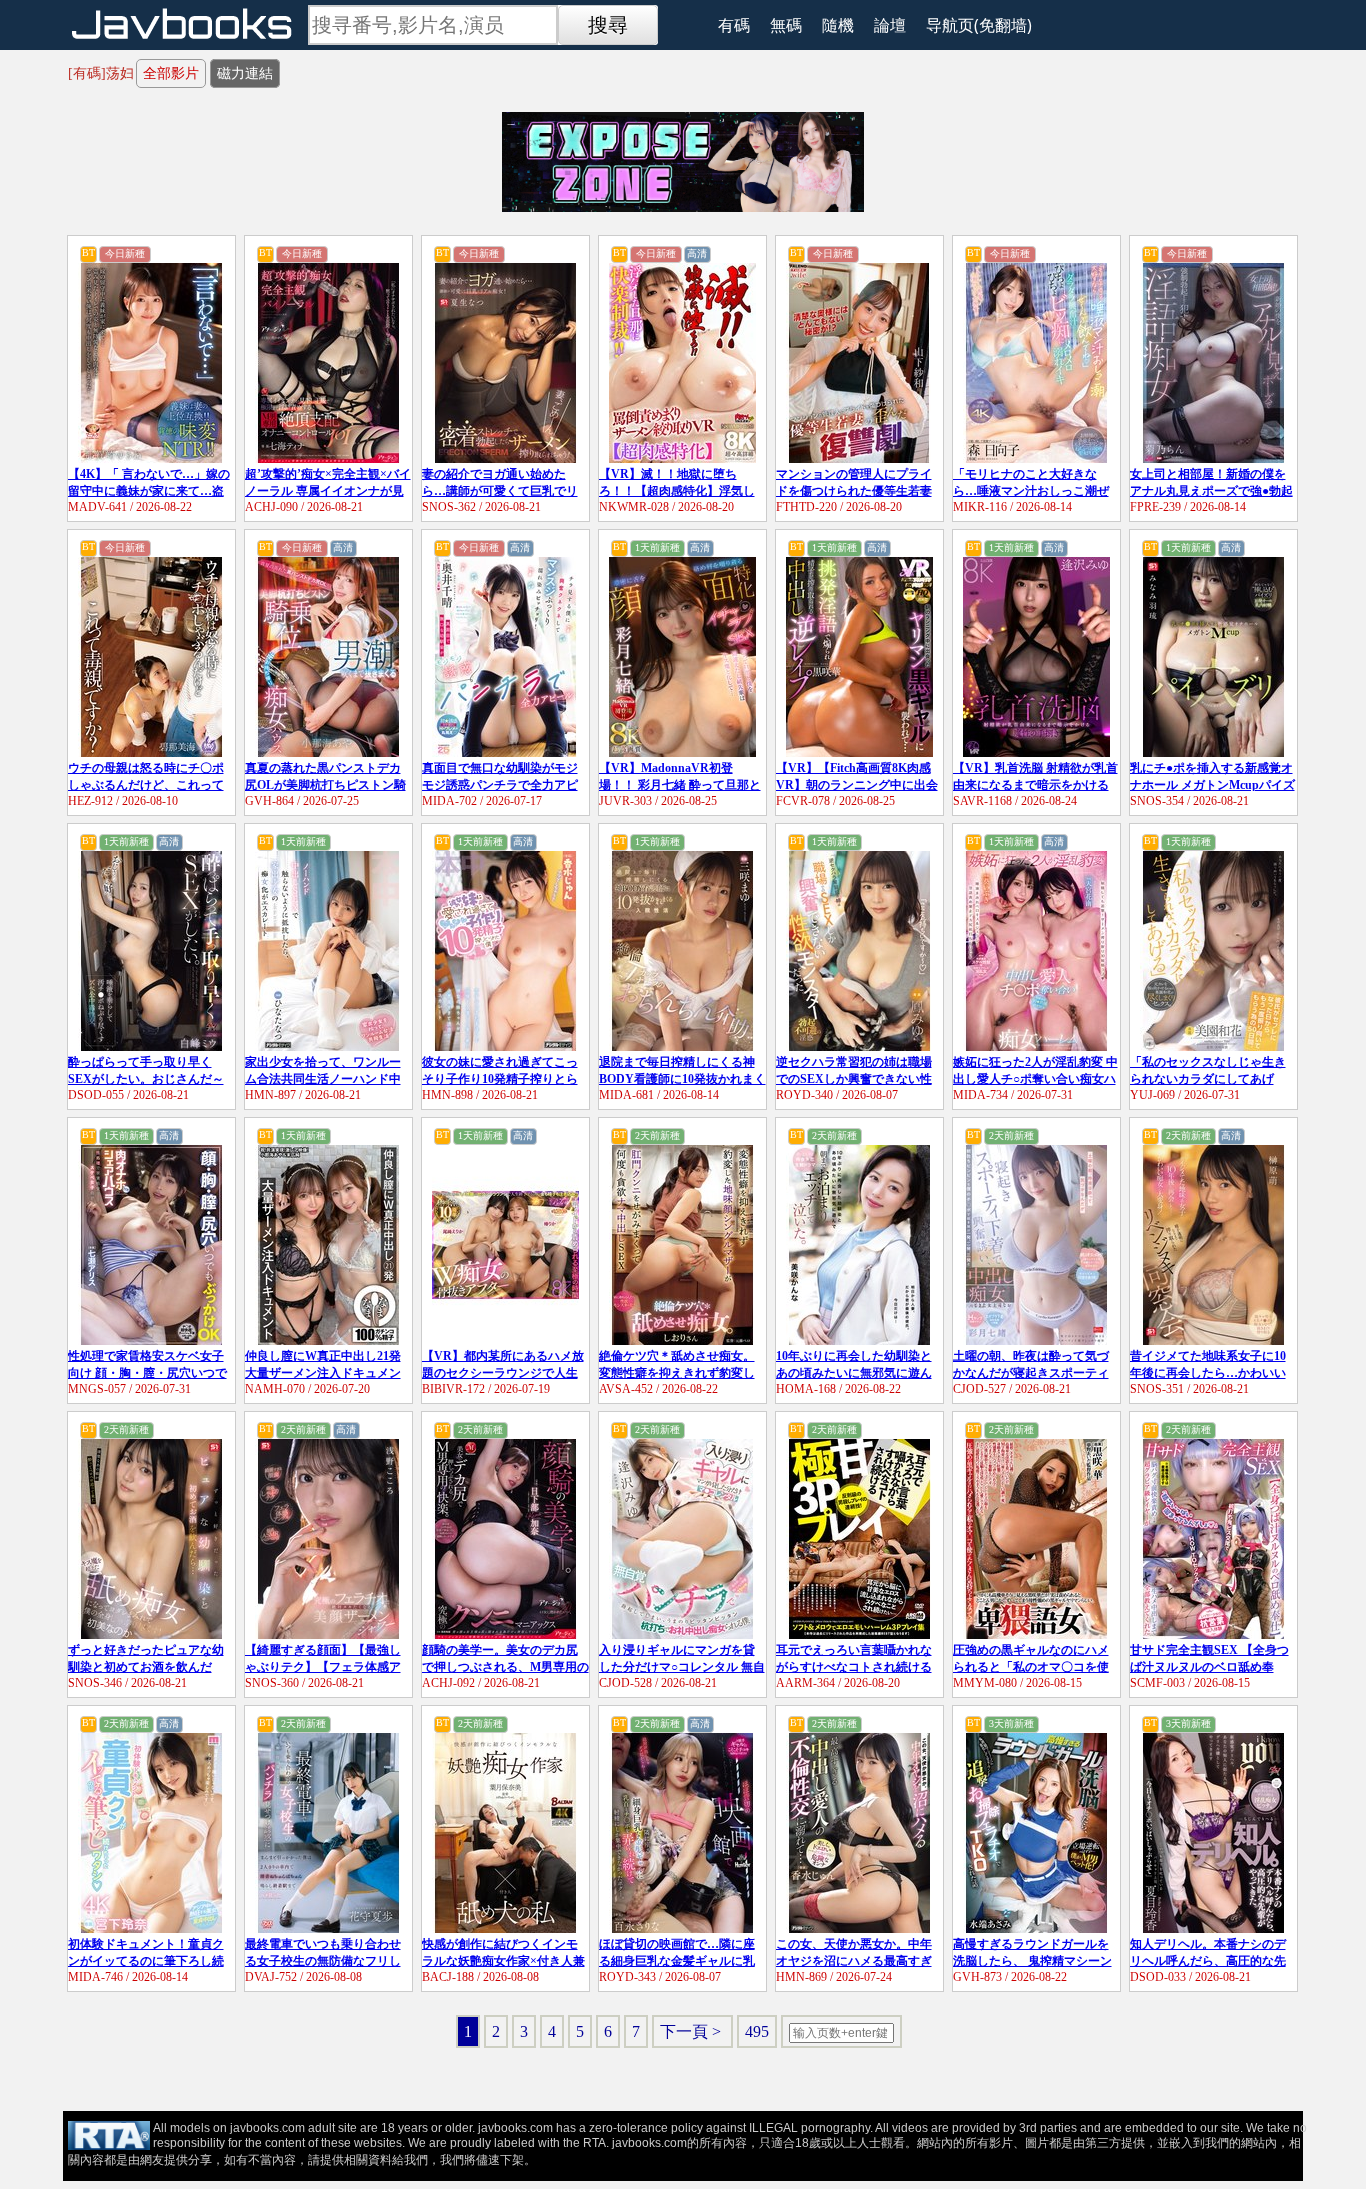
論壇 (890, 25)
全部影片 (171, 73)
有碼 (734, 25)
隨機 (838, 25)
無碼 (786, 25)
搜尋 (608, 25)
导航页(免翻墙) (979, 25)
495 (757, 2031)
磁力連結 (245, 73)
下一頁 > (692, 2031)
